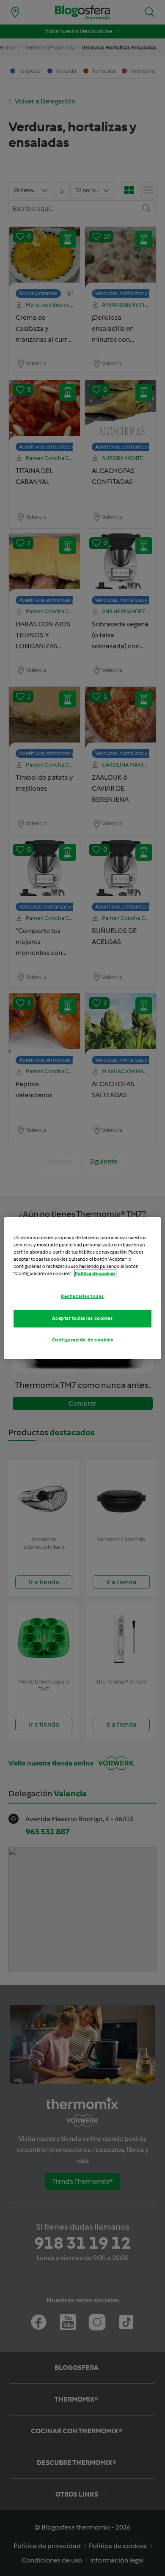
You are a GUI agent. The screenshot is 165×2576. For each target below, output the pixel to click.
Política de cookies (95, 1273)
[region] (83, 1288)
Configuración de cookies (83, 1340)
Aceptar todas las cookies (82, 1318)
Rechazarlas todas (82, 1296)
